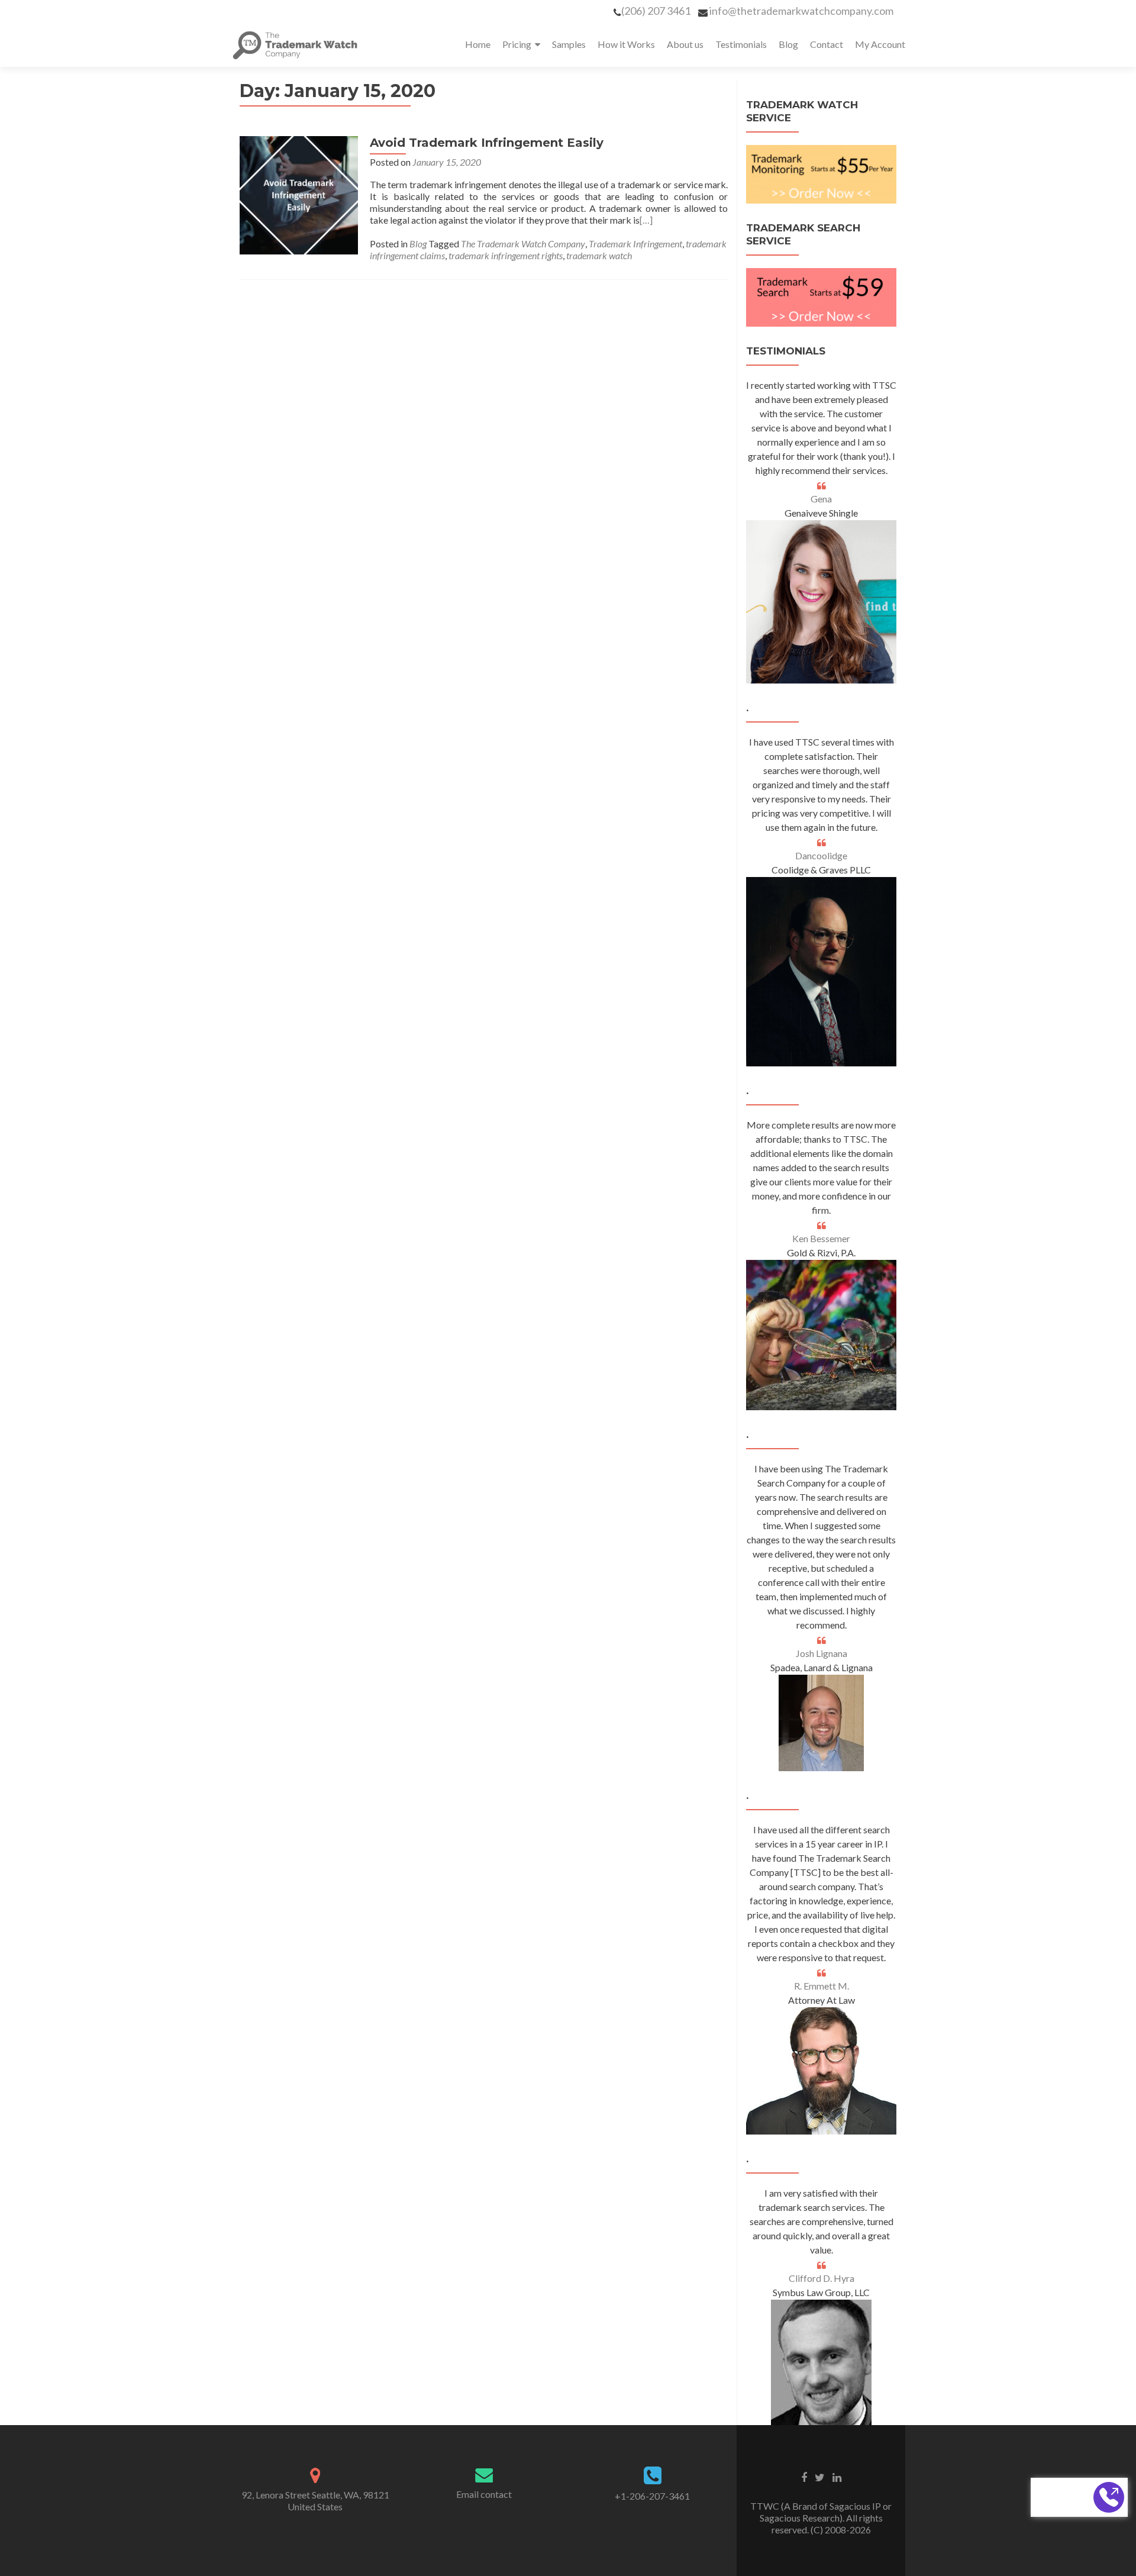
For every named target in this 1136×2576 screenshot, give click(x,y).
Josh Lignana (822, 1653)
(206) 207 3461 (656, 11)
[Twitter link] (820, 2477)
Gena (821, 499)
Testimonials (741, 44)
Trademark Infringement (635, 244)
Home (478, 44)
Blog (788, 44)
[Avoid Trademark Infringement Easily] (299, 194)
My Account (880, 44)
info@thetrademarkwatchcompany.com (801, 11)
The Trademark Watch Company (523, 244)
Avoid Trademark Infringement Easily (487, 143)
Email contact (484, 2494)
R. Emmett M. (822, 1986)
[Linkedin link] (837, 2477)
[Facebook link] (804, 2477)
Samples (569, 44)
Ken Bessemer (821, 1238)
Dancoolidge (821, 855)
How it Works (626, 44)
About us (685, 44)
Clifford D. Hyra (822, 2278)
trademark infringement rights (506, 255)
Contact (827, 44)
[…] (646, 220)
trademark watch (599, 255)
